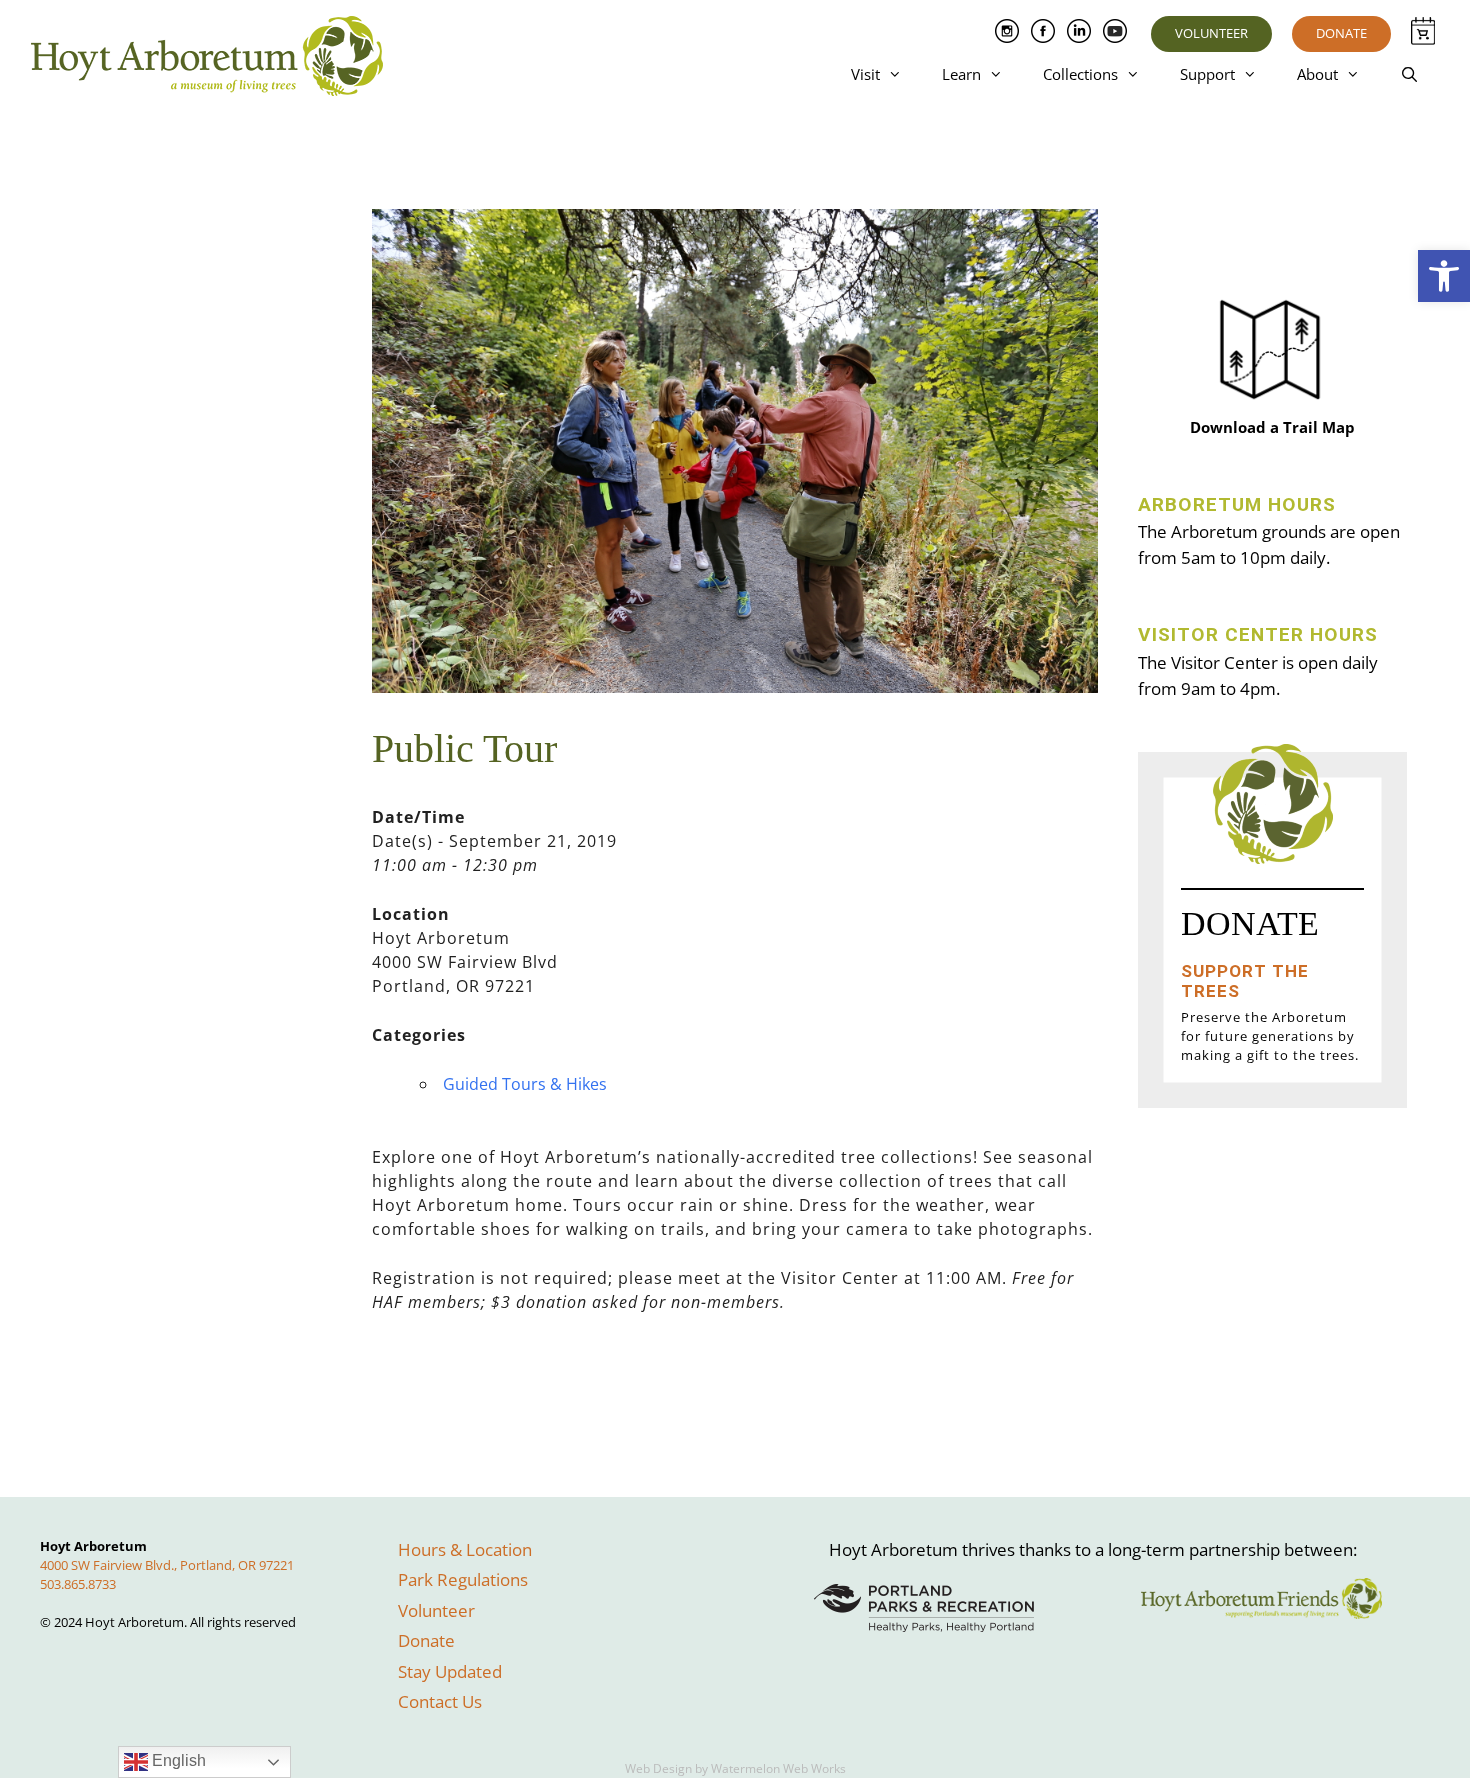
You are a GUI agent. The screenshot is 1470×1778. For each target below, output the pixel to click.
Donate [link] (1341, 33)
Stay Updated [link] (450, 1671)
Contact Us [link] (440, 1701)
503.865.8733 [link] (78, 1584)
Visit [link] (865, 74)
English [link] (177, 1760)
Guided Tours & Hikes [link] (525, 1084)
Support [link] (1207, 74)
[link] (1444, 276)
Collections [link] (1080, 74)
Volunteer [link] (1211, 33)
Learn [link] (961, 74)
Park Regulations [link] (463, 1579)
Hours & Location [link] (465, 1549)
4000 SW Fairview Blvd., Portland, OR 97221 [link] (167, 1565)
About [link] (1317, 74)
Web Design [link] (658, 1768)
